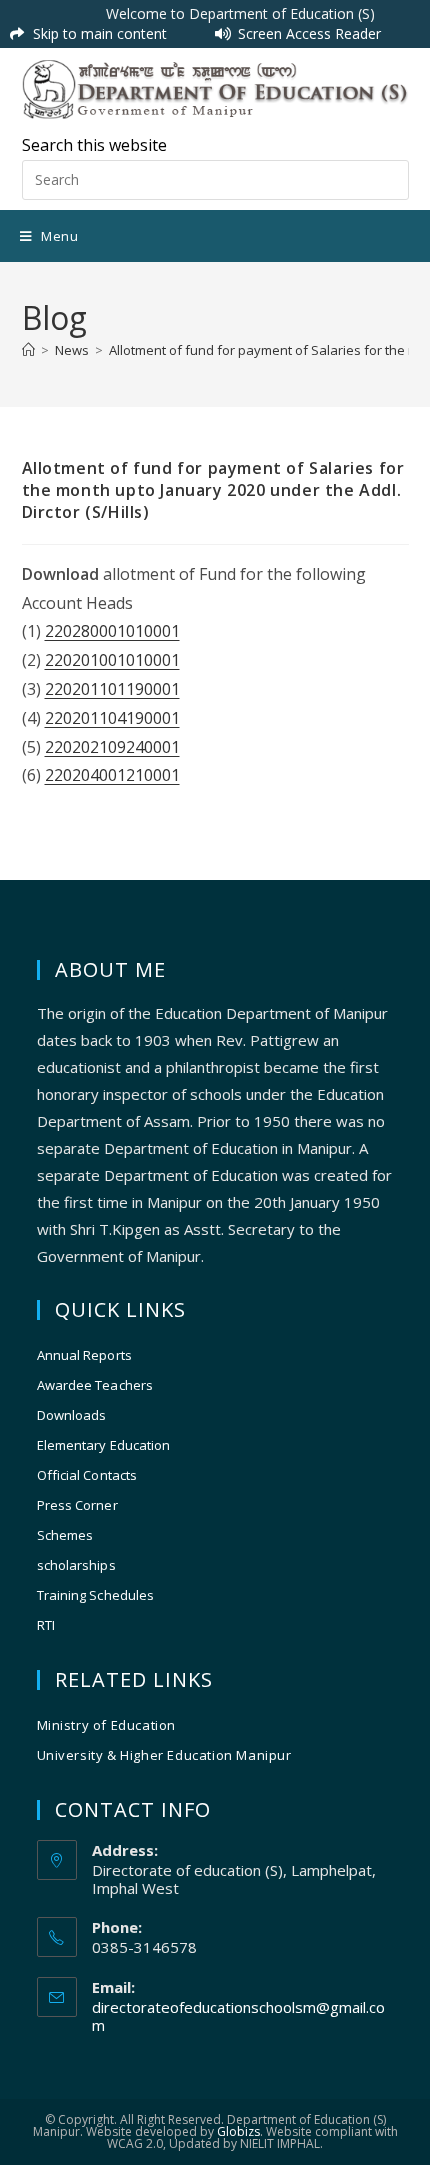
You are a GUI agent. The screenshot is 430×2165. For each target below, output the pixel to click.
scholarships (76, 1565)
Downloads (72, 1415)
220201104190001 (112, 718)
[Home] (28, 350)
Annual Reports (84, 1355)
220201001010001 (112, 660)
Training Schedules (96, 1595)
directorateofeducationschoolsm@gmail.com (238, 2016)
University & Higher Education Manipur (164, 1755)
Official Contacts (87, 1475)
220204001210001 (112, 775)
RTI (46, 1625)
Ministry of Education (107, 1725)
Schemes (65, 1535)
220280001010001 (112, 631)
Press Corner (77, 1505)
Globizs (238, 2131)
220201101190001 (112, 689)
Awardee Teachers (95, 1385)
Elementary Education (104, 1445)
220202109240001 (112, 747)
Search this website (94, 145)
